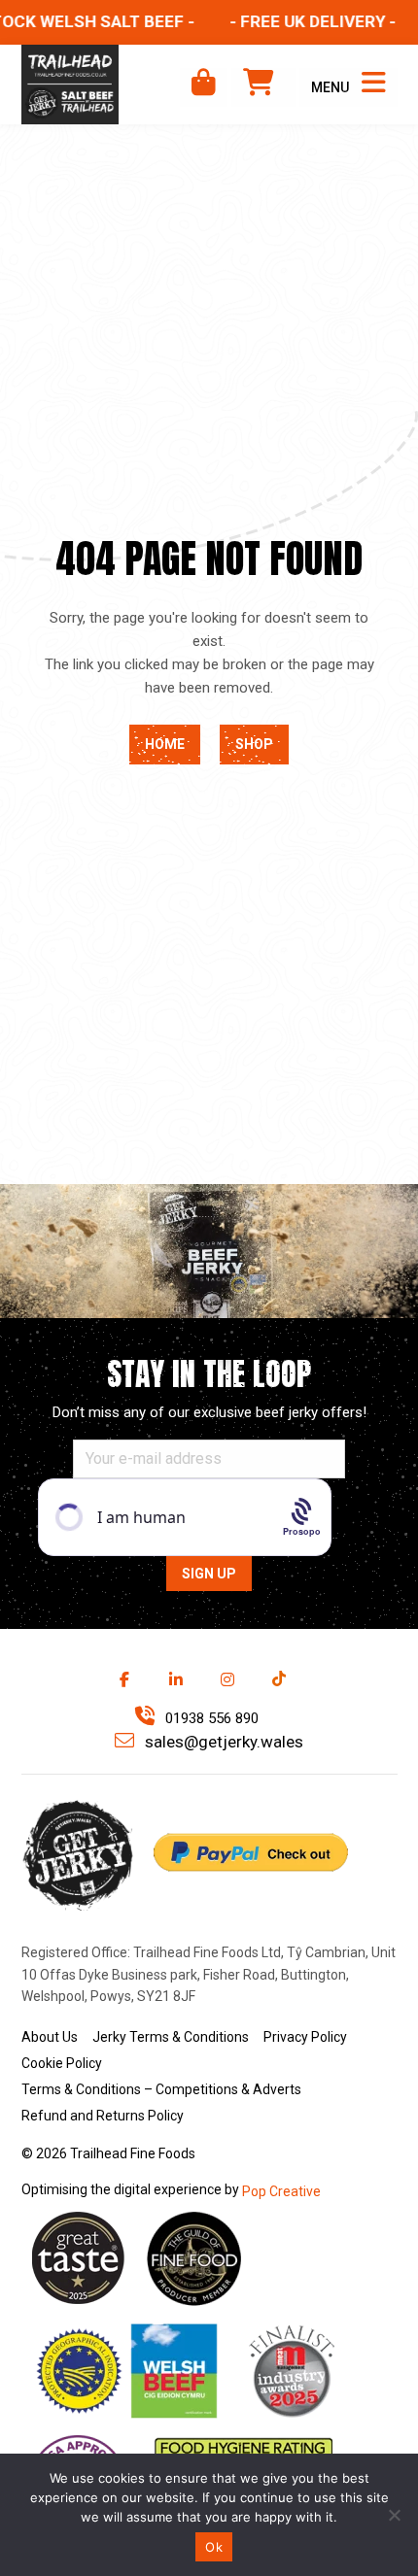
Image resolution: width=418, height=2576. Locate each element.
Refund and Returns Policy (103, 2116)
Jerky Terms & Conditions (171, 2037)
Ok (214, 2547)
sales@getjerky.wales (222, 1742)
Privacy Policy (305, 2037)
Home (165, 744)
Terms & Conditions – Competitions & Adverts (161, 2089)
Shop (254, 744)
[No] (394, 2515)
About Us (50, 2037)
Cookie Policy (62, 2063)
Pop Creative (281, 2191)
